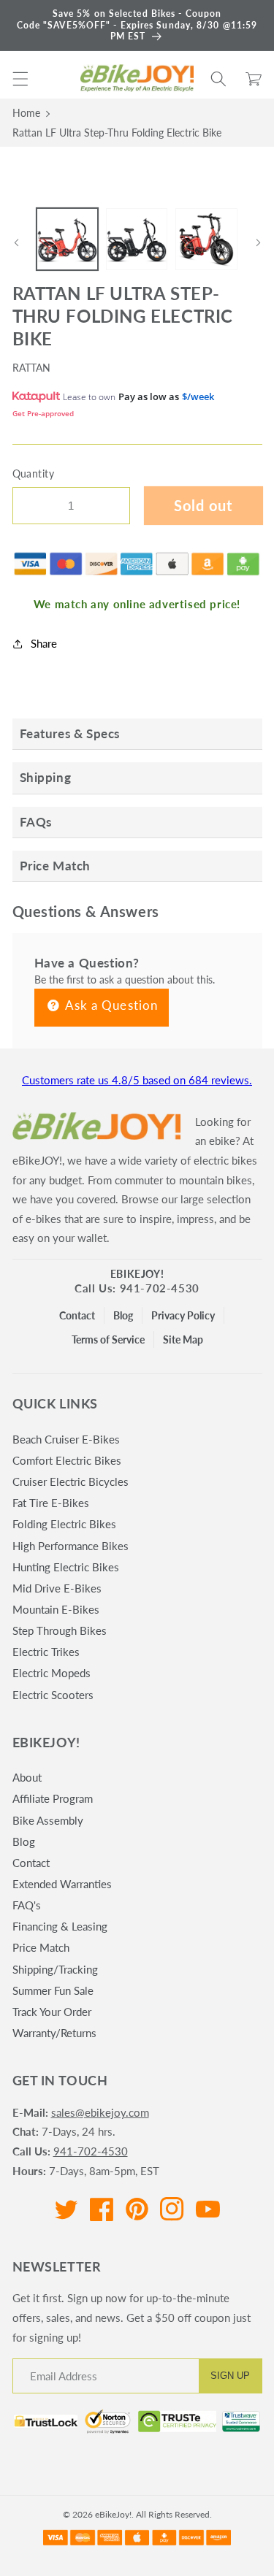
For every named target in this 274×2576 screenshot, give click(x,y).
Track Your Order (52, 2012)
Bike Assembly (48, 1820)
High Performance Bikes (71, 1546)
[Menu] (20, 79)
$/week (198, 396)
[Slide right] (258, 243)
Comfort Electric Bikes (67, 1460)
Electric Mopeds (52, 1673)
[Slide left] (16, 243)
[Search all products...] (218, 79)
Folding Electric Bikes (64, 1524)
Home (26, 113)
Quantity (34, 474)
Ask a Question (110, 1005)
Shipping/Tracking (55, 1969)
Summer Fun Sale (53, 1990)
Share (44, 643)
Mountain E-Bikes (56, 1609)
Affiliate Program (53, 1798)
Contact (77, 1315)
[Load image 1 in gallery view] (67, 239)
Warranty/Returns (54, 2033)
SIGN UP (230, 2376)
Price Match (41, 1947)
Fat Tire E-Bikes (51, 1503)
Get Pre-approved (43, 413)
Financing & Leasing (60, 1926)
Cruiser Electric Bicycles (71, 1481)
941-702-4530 (91, 2151)
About (27, 1777)
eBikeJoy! (137, 1274)
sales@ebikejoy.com (100, 2112)
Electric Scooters (53, 1695)
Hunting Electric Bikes (66, 1567)
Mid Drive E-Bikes (57, 1588)
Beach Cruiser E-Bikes (66, 1439)
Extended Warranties (62, 1884)
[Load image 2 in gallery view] (137, 239)
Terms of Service (108, 1339)
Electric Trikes (46, 1652)
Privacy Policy (183, 1315)
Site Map (183, 1339)
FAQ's (27, 1905)
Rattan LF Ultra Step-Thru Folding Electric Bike (117, 133)
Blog (123, 1315)
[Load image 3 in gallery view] (206, 239)
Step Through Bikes (60, 1630)
